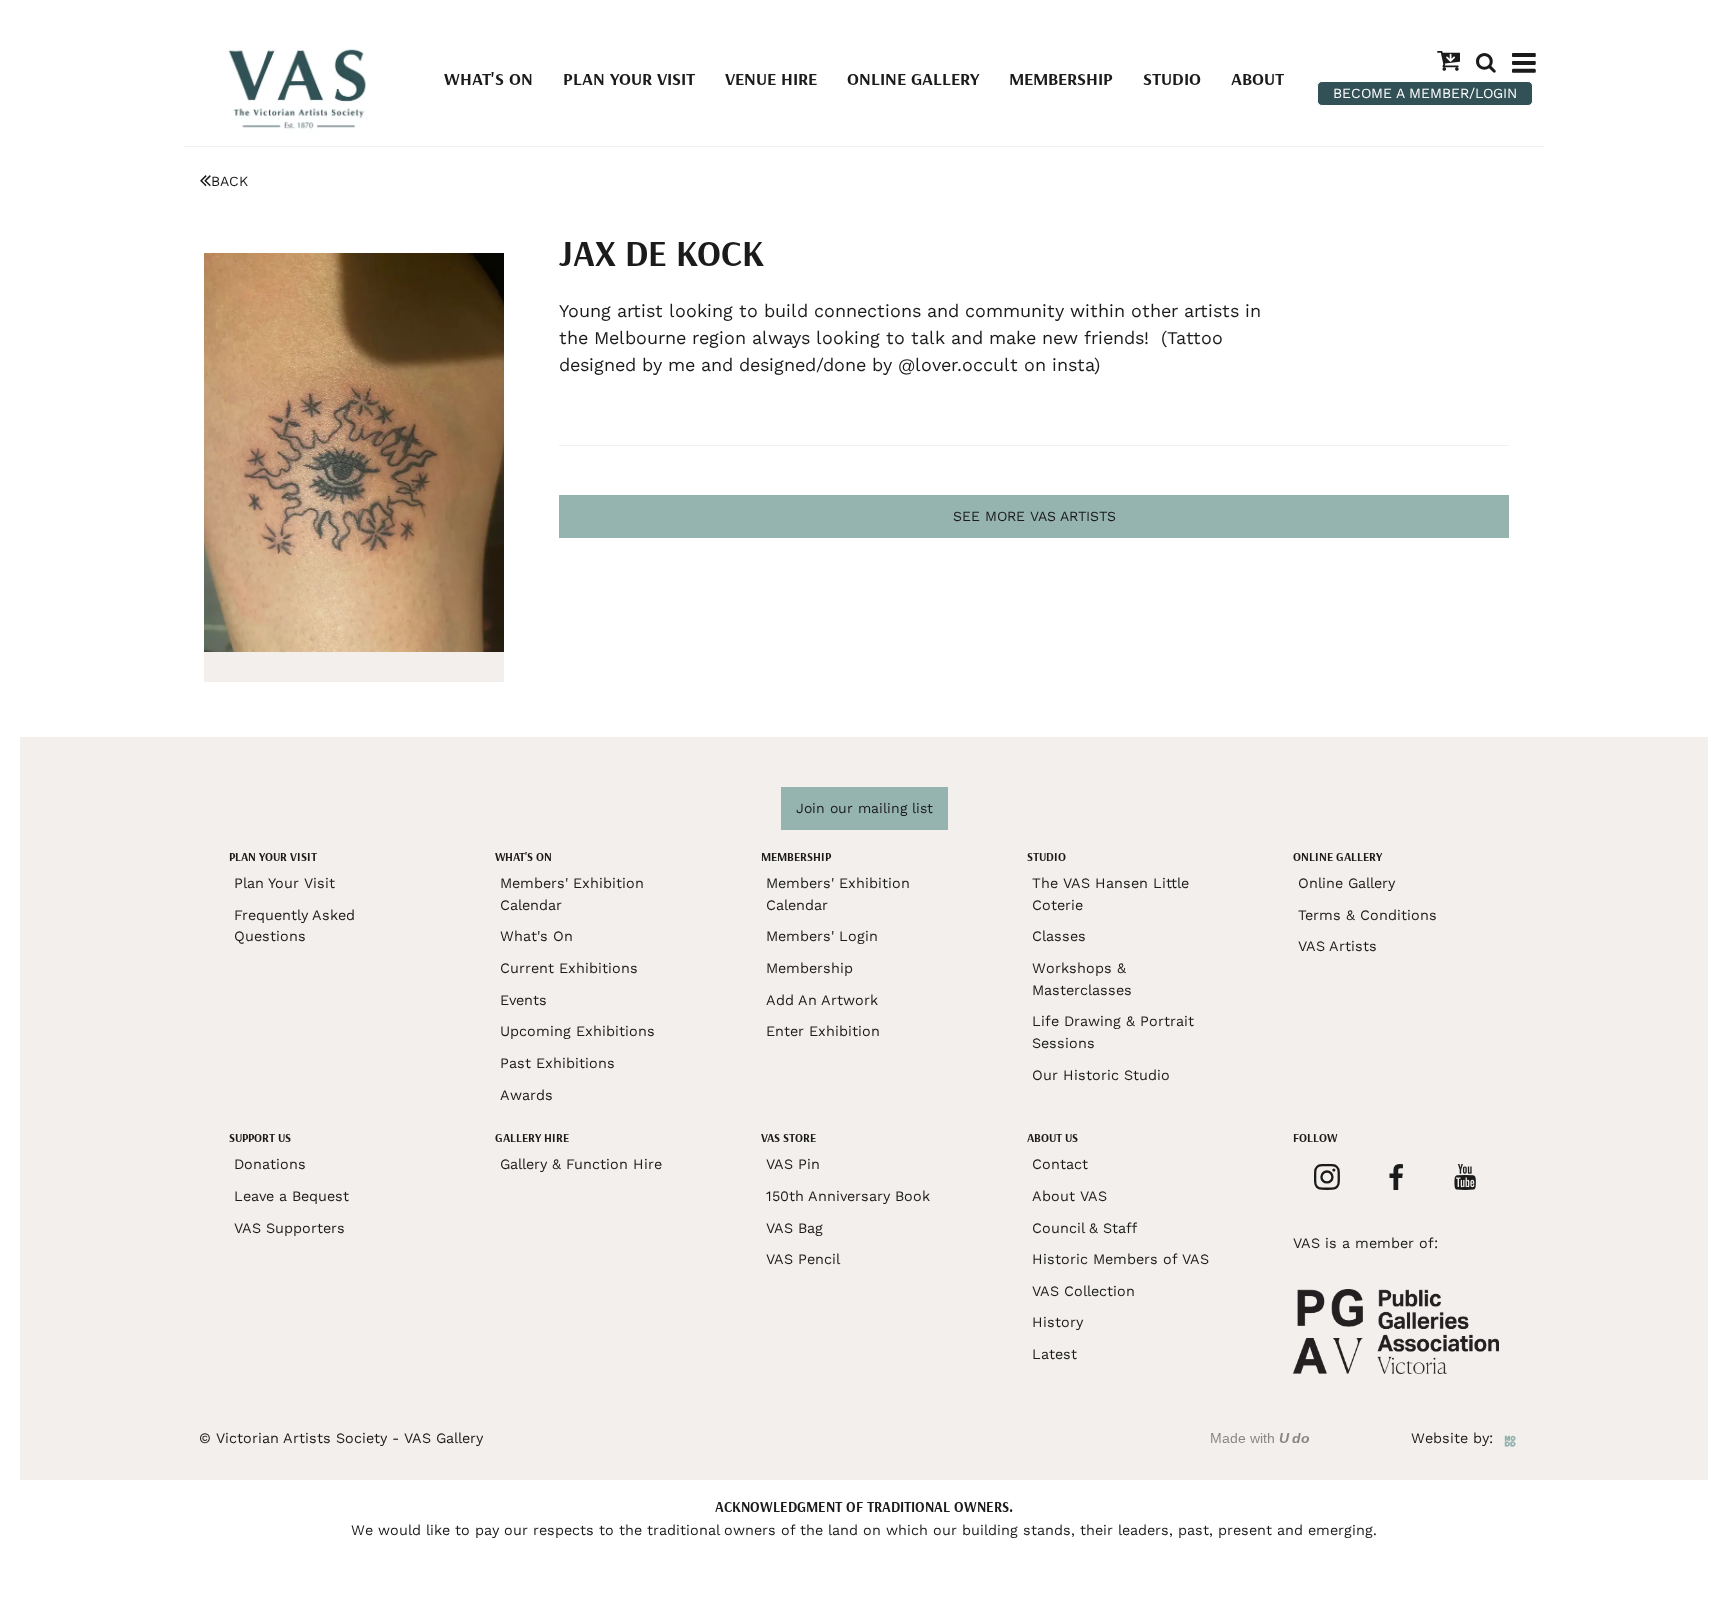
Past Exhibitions (557, 1063)
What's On (488, 78)
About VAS (1069, 1196)
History (1057, 1322)
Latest (1054, 1354)
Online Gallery (913, 78)
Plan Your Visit (629, 78)
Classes (1059, 936)
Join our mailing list (864, 808)
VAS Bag (794, 1228)
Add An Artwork (822, 1000)
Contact (1060, 1164)
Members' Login (822, 936)
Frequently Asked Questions (294, 926)
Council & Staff (1084, 1228)
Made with (1260, 1438)
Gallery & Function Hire (581, 1164)
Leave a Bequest (291, 1196)
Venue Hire (771, 78)
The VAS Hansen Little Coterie (1110, 894)
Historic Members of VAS (1120, 1259)
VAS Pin (793, 1164)
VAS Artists (1337, 946)
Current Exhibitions (569, 968)
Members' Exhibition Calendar (572, 894)
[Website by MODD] (1510, 1438)
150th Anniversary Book (848, 1196)
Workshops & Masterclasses (1082, 979)
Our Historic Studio (1101, 1075)
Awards (526, 1095)
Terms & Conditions (1367, 915)
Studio (1172, 78)
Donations (270, 1164)
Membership (1061, 78)
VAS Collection (1083, 1291)
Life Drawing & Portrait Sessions (1113, 1032)
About (1257, 78)
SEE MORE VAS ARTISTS (1034, 516)
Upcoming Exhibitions (577, 1031)
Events (523, 1000)
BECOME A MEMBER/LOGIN (1425, 93)
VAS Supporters (289, 1228)
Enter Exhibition (823, 1031)
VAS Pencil (803, 1259)
